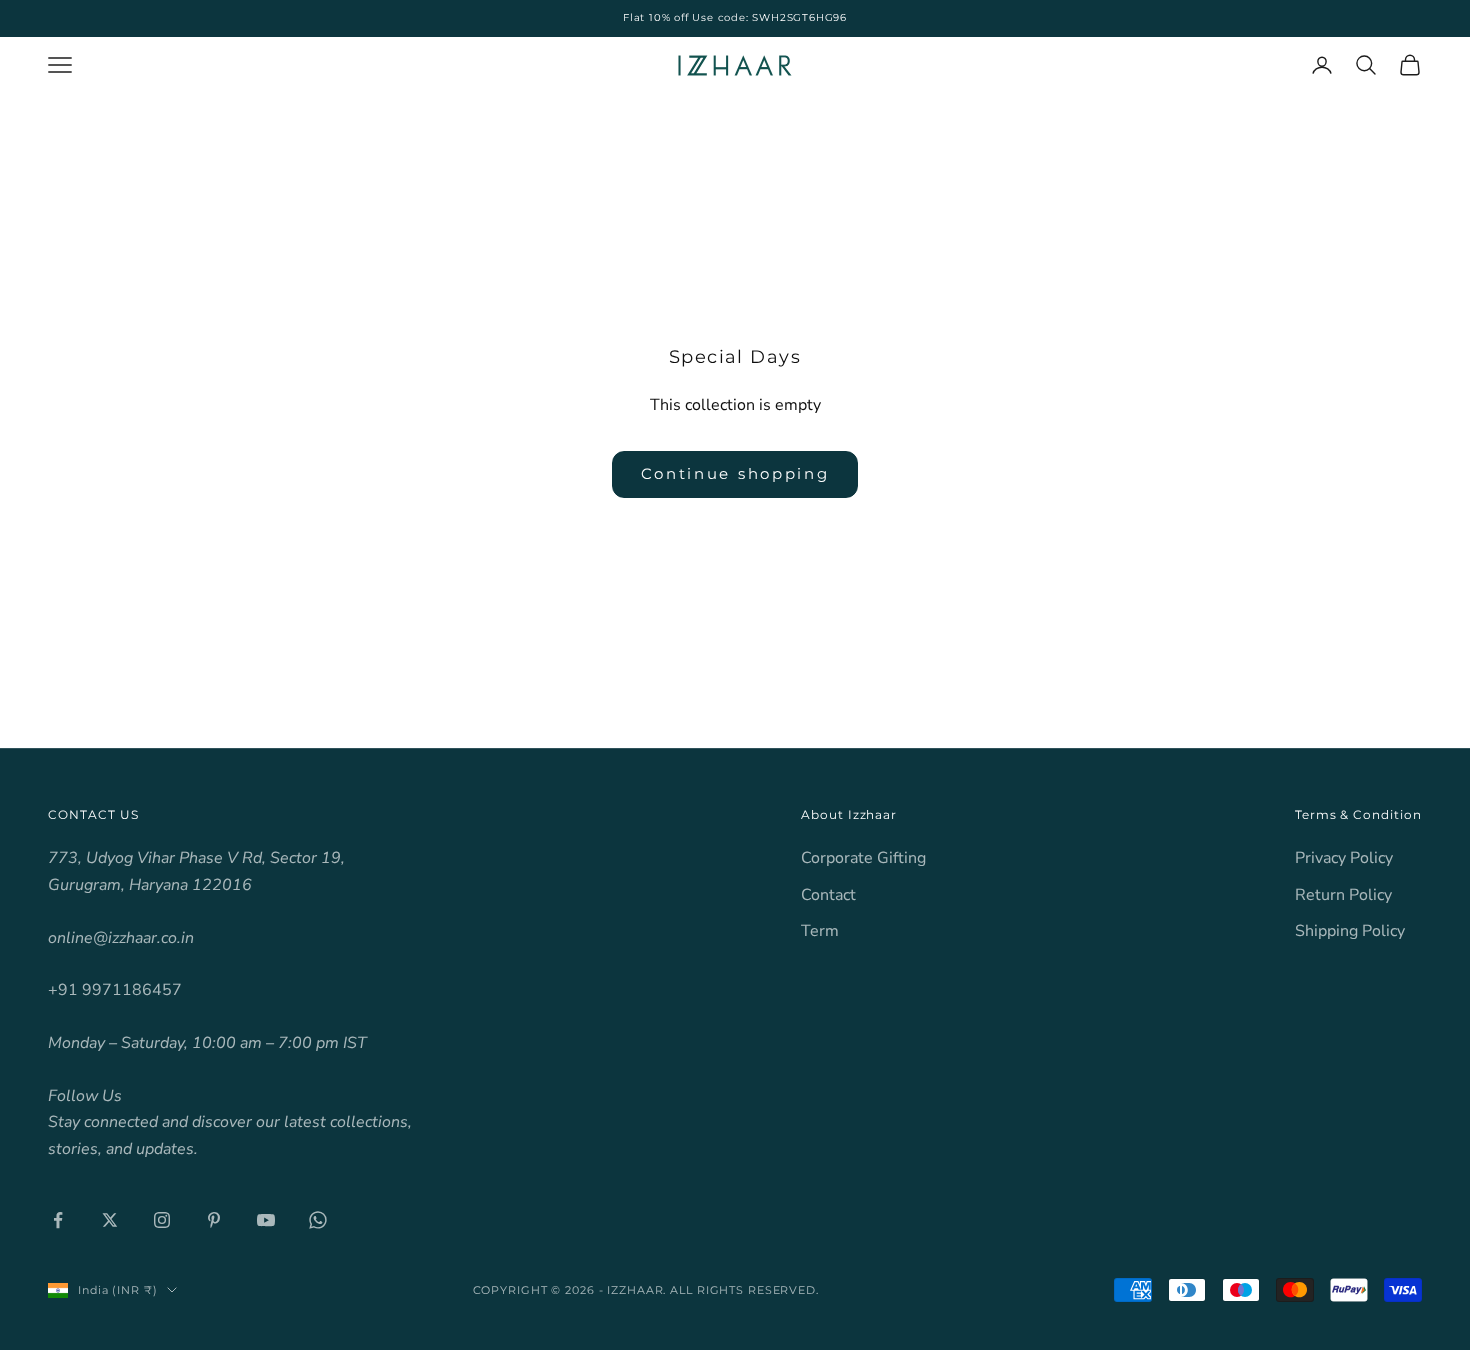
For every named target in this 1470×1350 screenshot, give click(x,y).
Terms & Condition (1358, 814)
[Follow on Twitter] (110, 1220)
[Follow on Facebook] (58, 1220)
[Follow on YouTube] (266, 1220)
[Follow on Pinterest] (214, 1220)
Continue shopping (735, 473)
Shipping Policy (1350, 931)
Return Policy (1343, 895)
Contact (828, 895)
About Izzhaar (849, 814)
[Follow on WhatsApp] (318, 1220)
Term (820, 931)
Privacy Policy (1344, 858)
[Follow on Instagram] (162, 1220)
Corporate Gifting (863, 858)
